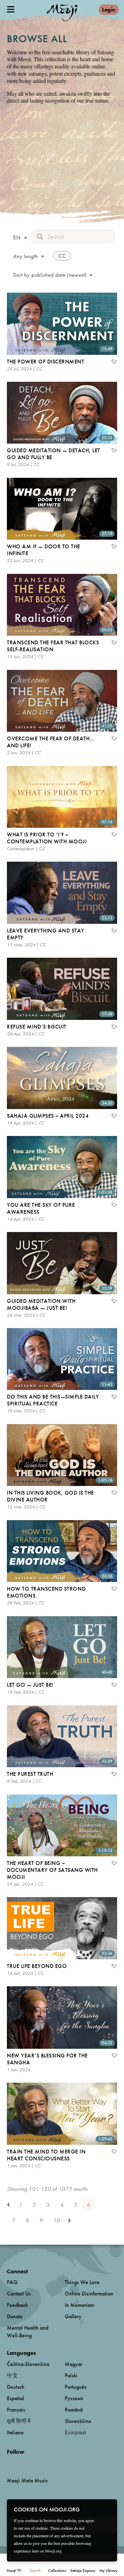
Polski (71, 2375)
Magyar (74, 2364)
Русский (74, 2398)
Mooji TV (14, 2570)
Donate (15, 2316)
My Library (108, 2570)
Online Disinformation (89, 2294)
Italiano (15, 2432)
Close (107, 2509)
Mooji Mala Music (27, 2481)
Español (15, 2398)
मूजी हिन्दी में (19, 2421)
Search (35, 2570)
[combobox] (19, 238)
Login (109, 10)
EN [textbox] (17, 237)
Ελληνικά (75, 2432)
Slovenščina (78, 2421)
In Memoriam (79, 2305)
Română (74, 2410)
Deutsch (16, 2387)
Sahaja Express (83, 2570)
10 (57, 2220)
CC (62, 256)
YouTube (22, 2463)
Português (76, 2387)
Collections (57, 2570)
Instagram (36, 2463)
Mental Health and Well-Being (28, 2332)
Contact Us (19, 2294)
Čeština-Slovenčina (28, 2364)
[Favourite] (114, 362)
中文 (12, 2375)
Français (16, 2410)
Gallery (73, 2316)
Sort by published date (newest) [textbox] (50, 275)
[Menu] (11, 9)
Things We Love (82, 2282)
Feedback (17, 2305)
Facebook (9, 2463)
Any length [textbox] (25, 256)
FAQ (12, 2282)
